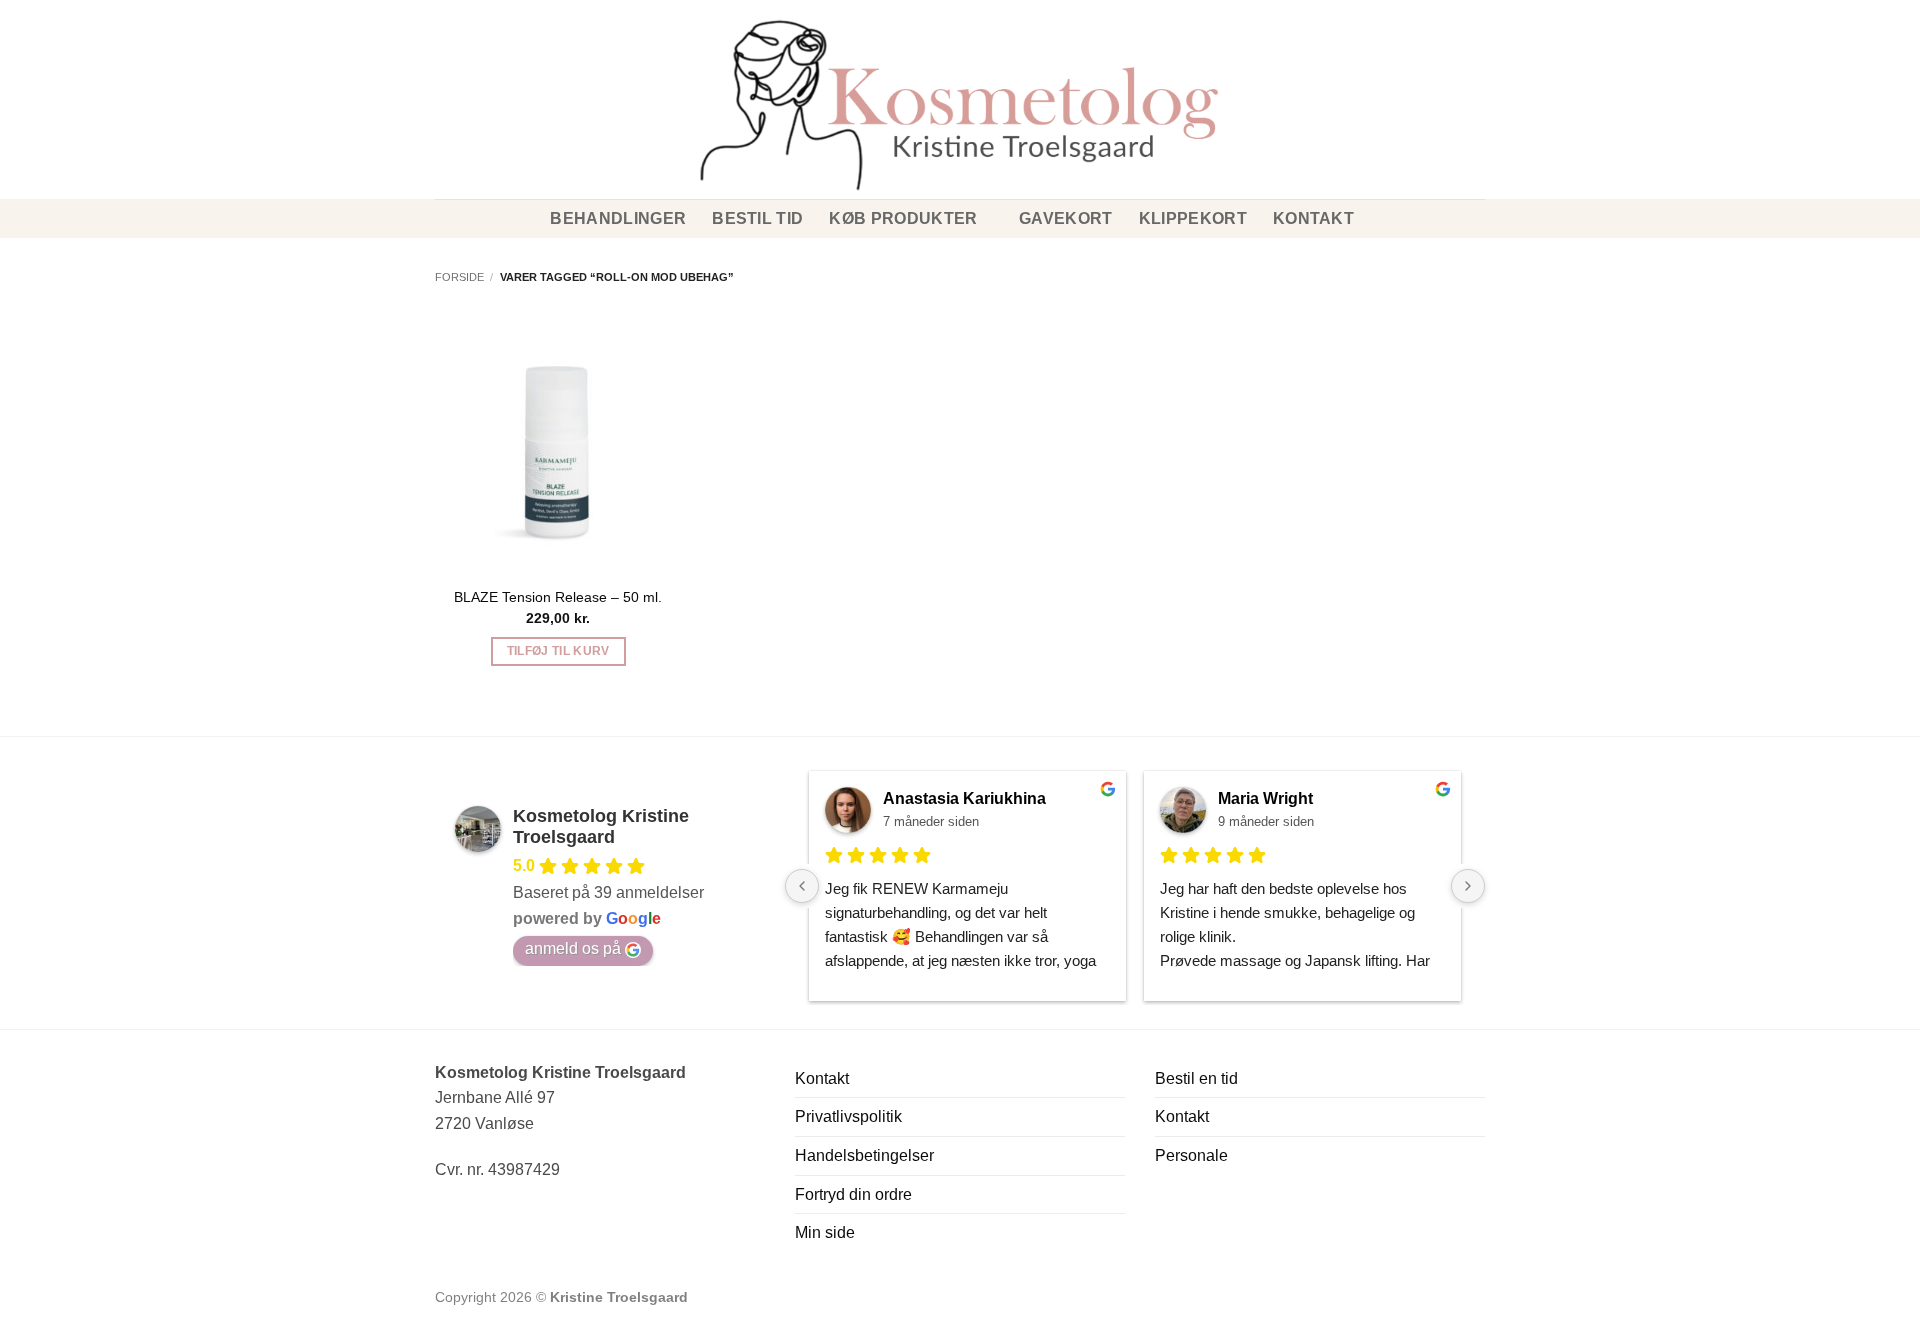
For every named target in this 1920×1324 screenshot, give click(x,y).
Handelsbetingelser (864, 1155)
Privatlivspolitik (848, 1116)
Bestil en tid (1196, 1078)
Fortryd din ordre (853, 1194)
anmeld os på (573, 948)
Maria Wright (1265, 798)
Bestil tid (757, 218)
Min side (825, 1232)
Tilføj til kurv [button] (558, 651)
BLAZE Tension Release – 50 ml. (558, 597)
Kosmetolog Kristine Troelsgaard (601, 826)
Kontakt (1313, 218)
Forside (459, 277)
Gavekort (1066, 218)
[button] (443, 69)
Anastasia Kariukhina (964, 798)
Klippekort (1193, 218)
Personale (1191, 1155)
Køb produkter (903, 218)
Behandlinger (618, 218)
